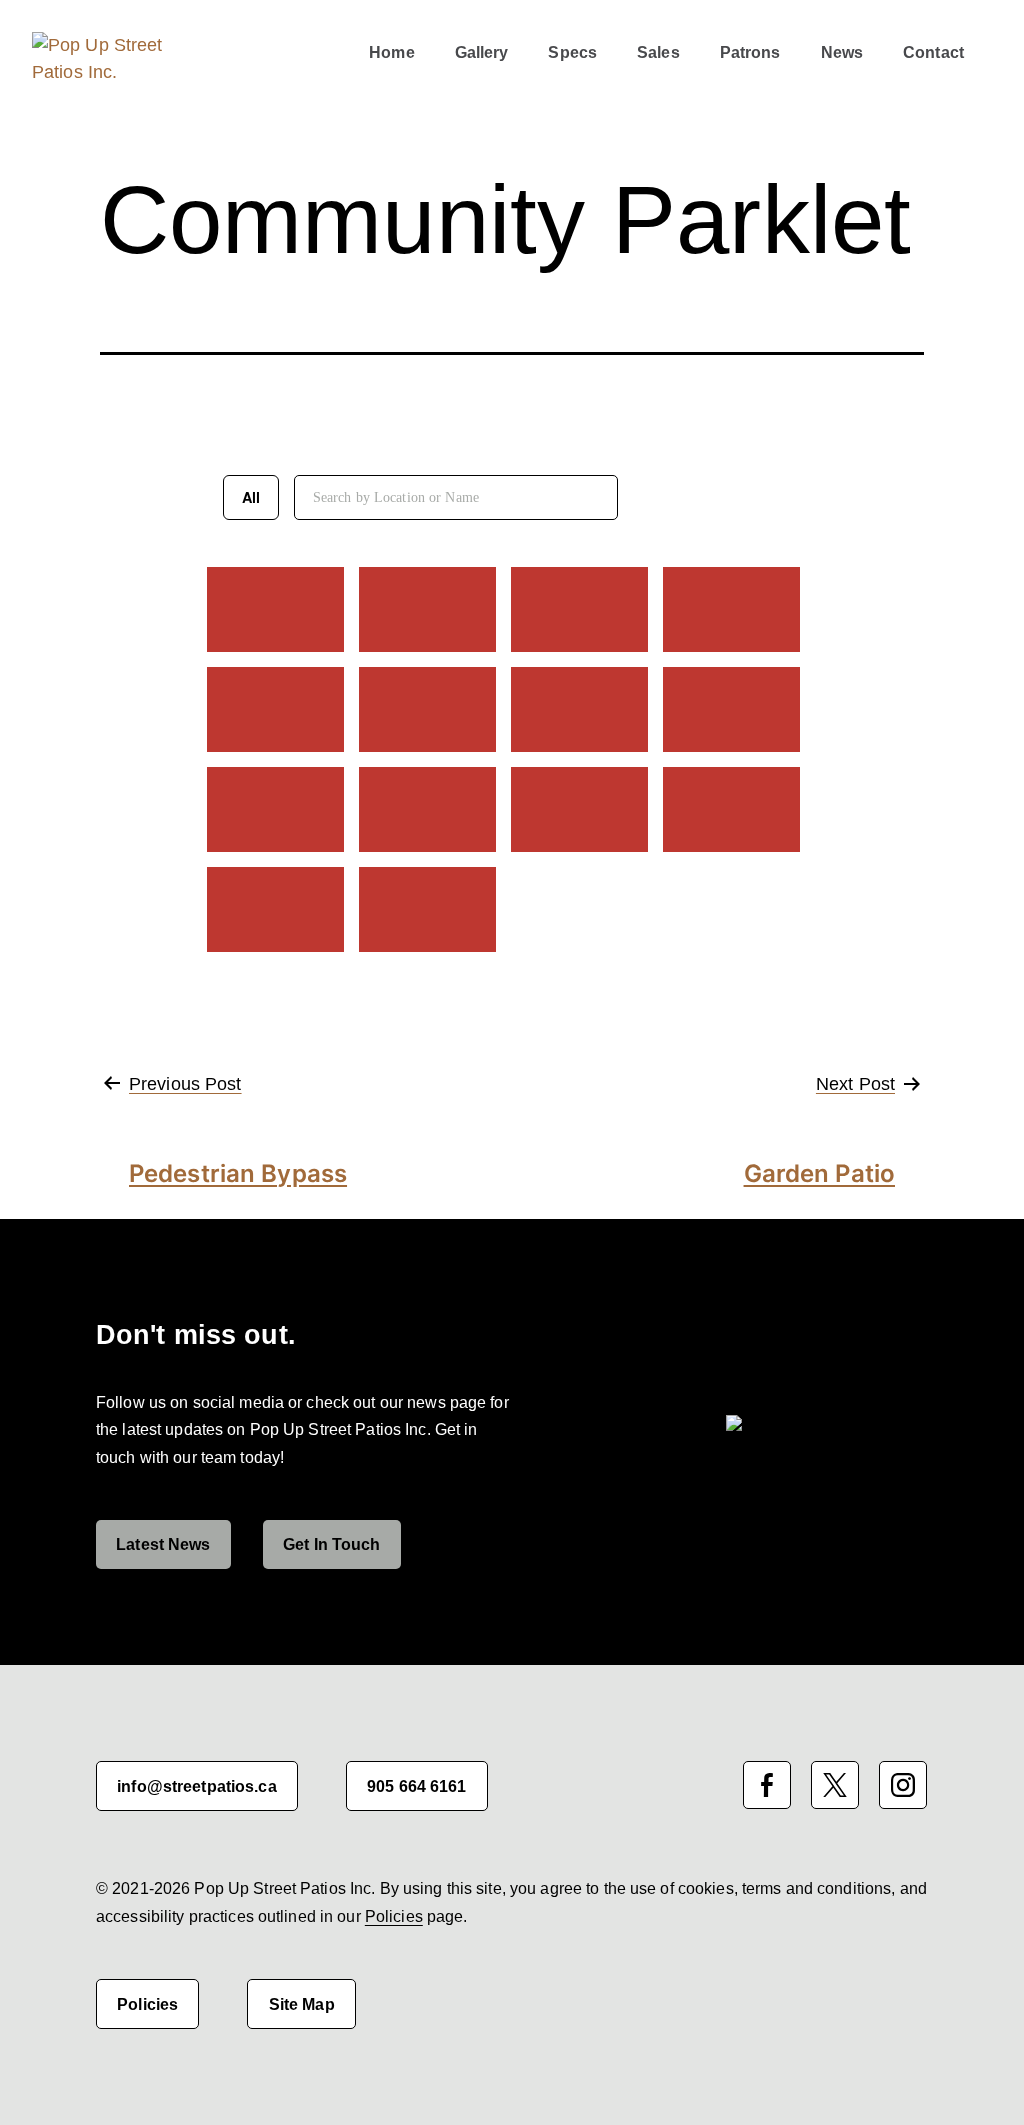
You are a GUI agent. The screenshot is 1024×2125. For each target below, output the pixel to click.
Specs (572, 52)
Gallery (482, 52)
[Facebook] (767, 1785)
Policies (394, 1916)
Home (391, 52)
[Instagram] (903, 1785)
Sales (658, 52)
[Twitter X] (835, 1785)
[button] (257, 45)
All (251, 497)
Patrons (750, 52)
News (842, 52)
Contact (933, 52)
